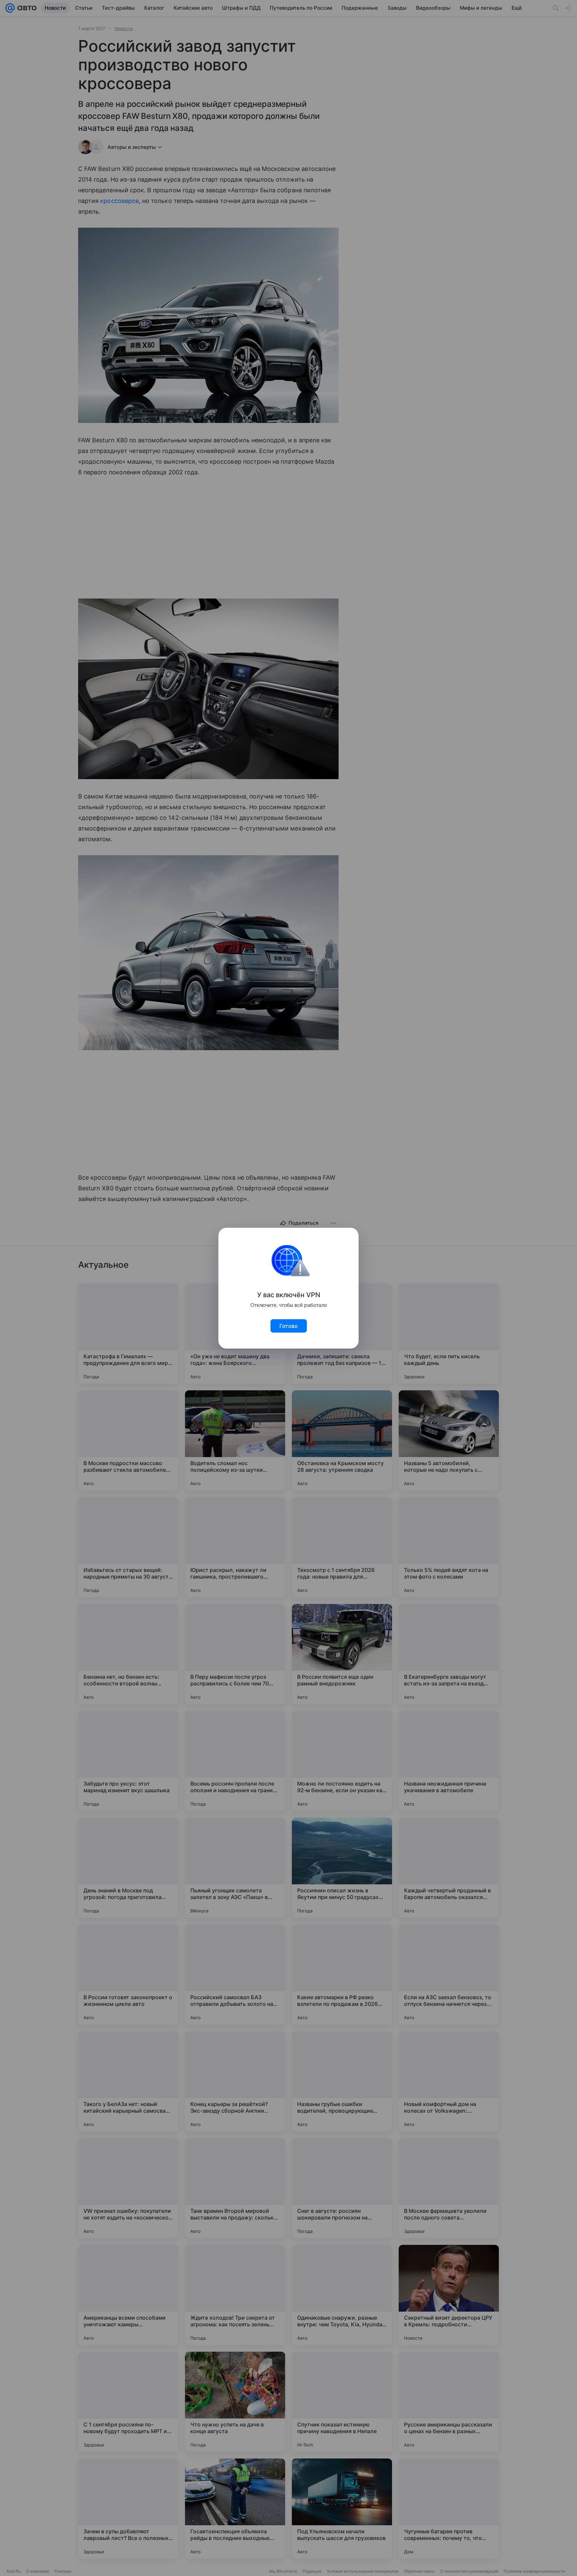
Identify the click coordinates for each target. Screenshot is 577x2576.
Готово (289, 1326)
